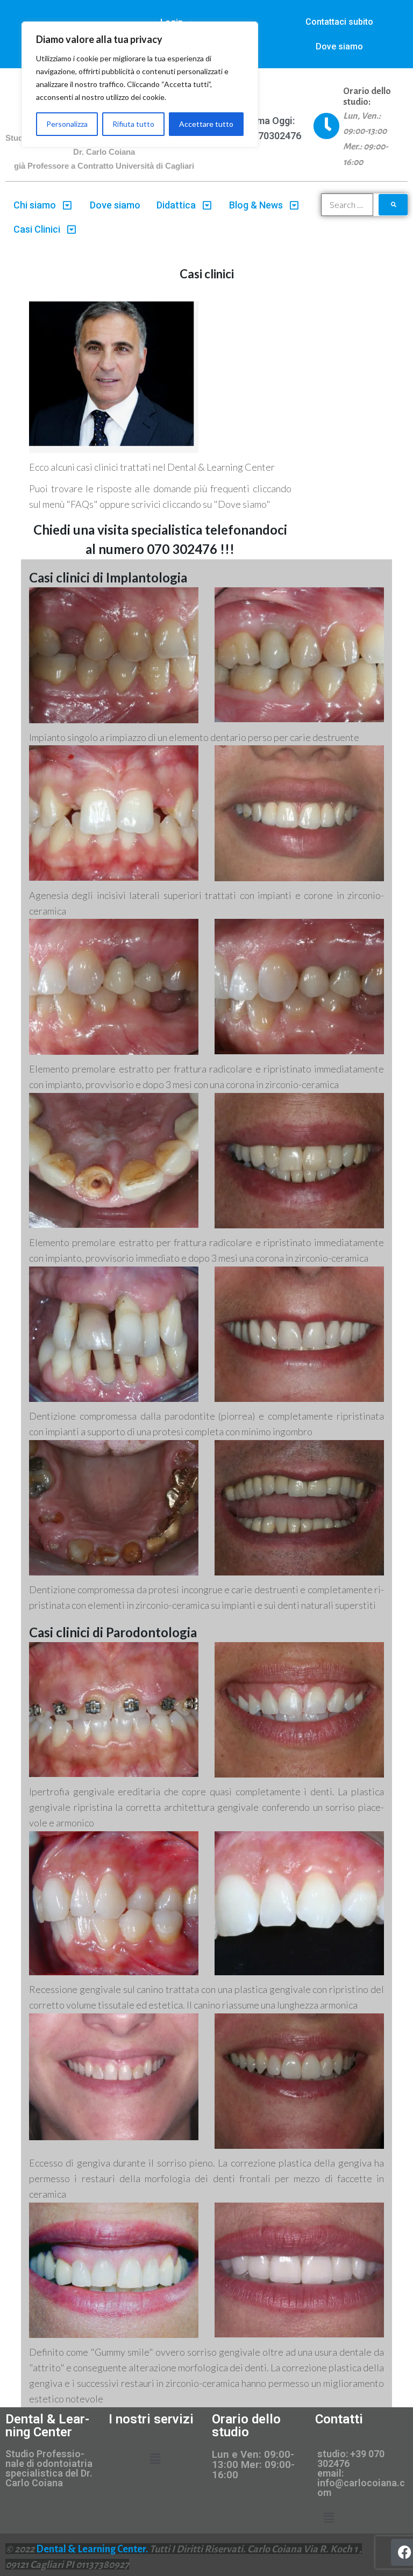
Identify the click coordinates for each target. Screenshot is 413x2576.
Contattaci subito (339, 22)
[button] (155, 2459)
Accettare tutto (206, 124)
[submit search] (393, 205)
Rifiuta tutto (133, 124)
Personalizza (67, 124)
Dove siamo (339, 46)
